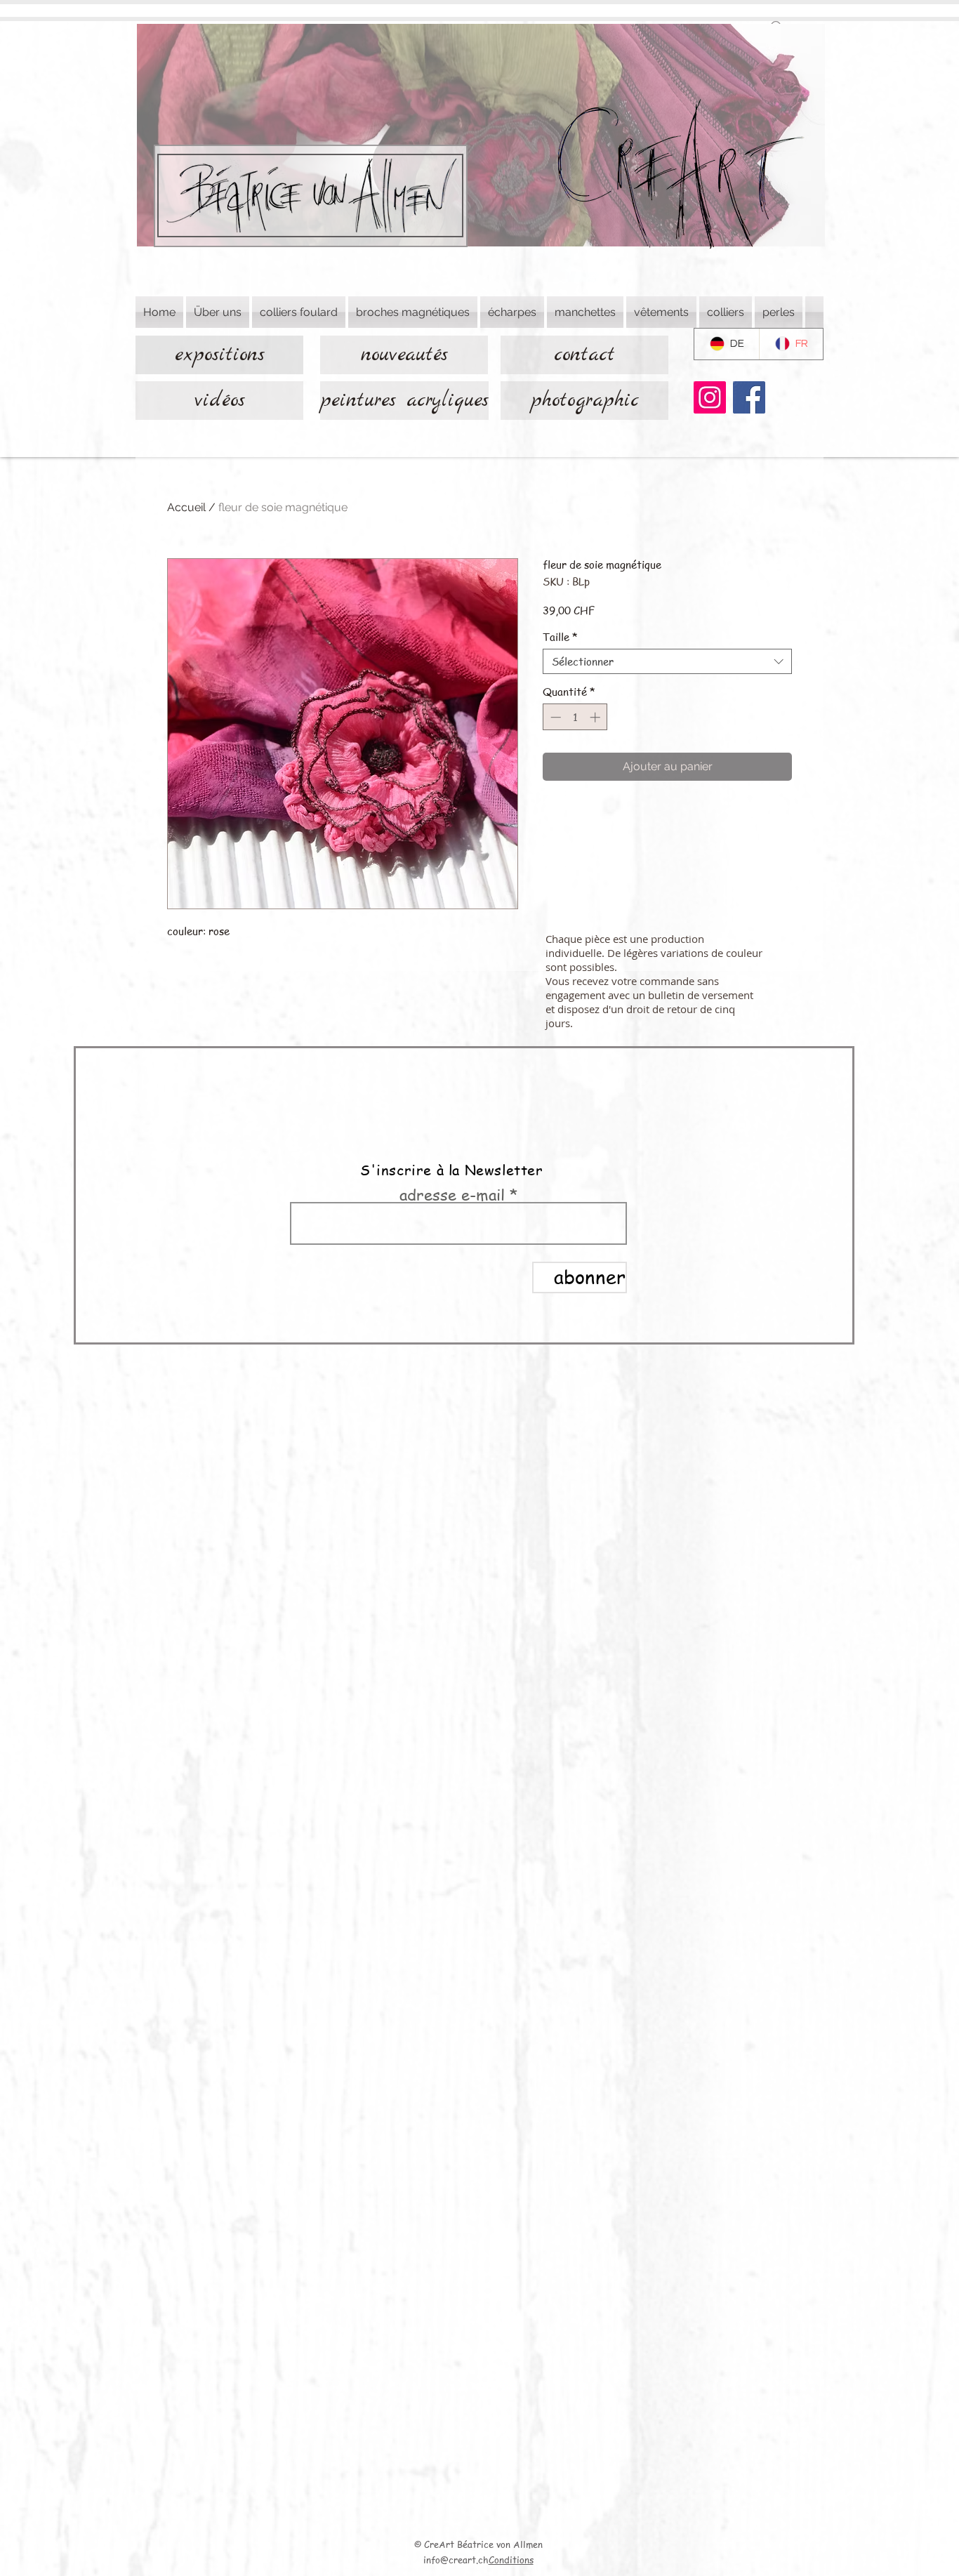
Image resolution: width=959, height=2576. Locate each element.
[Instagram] (710, 397)
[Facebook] (749, 397)
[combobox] (667, 661)
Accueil (186, 507)
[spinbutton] (575, 717)
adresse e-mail (452, 1194)
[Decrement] (554, 717)
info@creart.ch (456, 2560)
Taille (560, 637)
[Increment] (596, 717)
